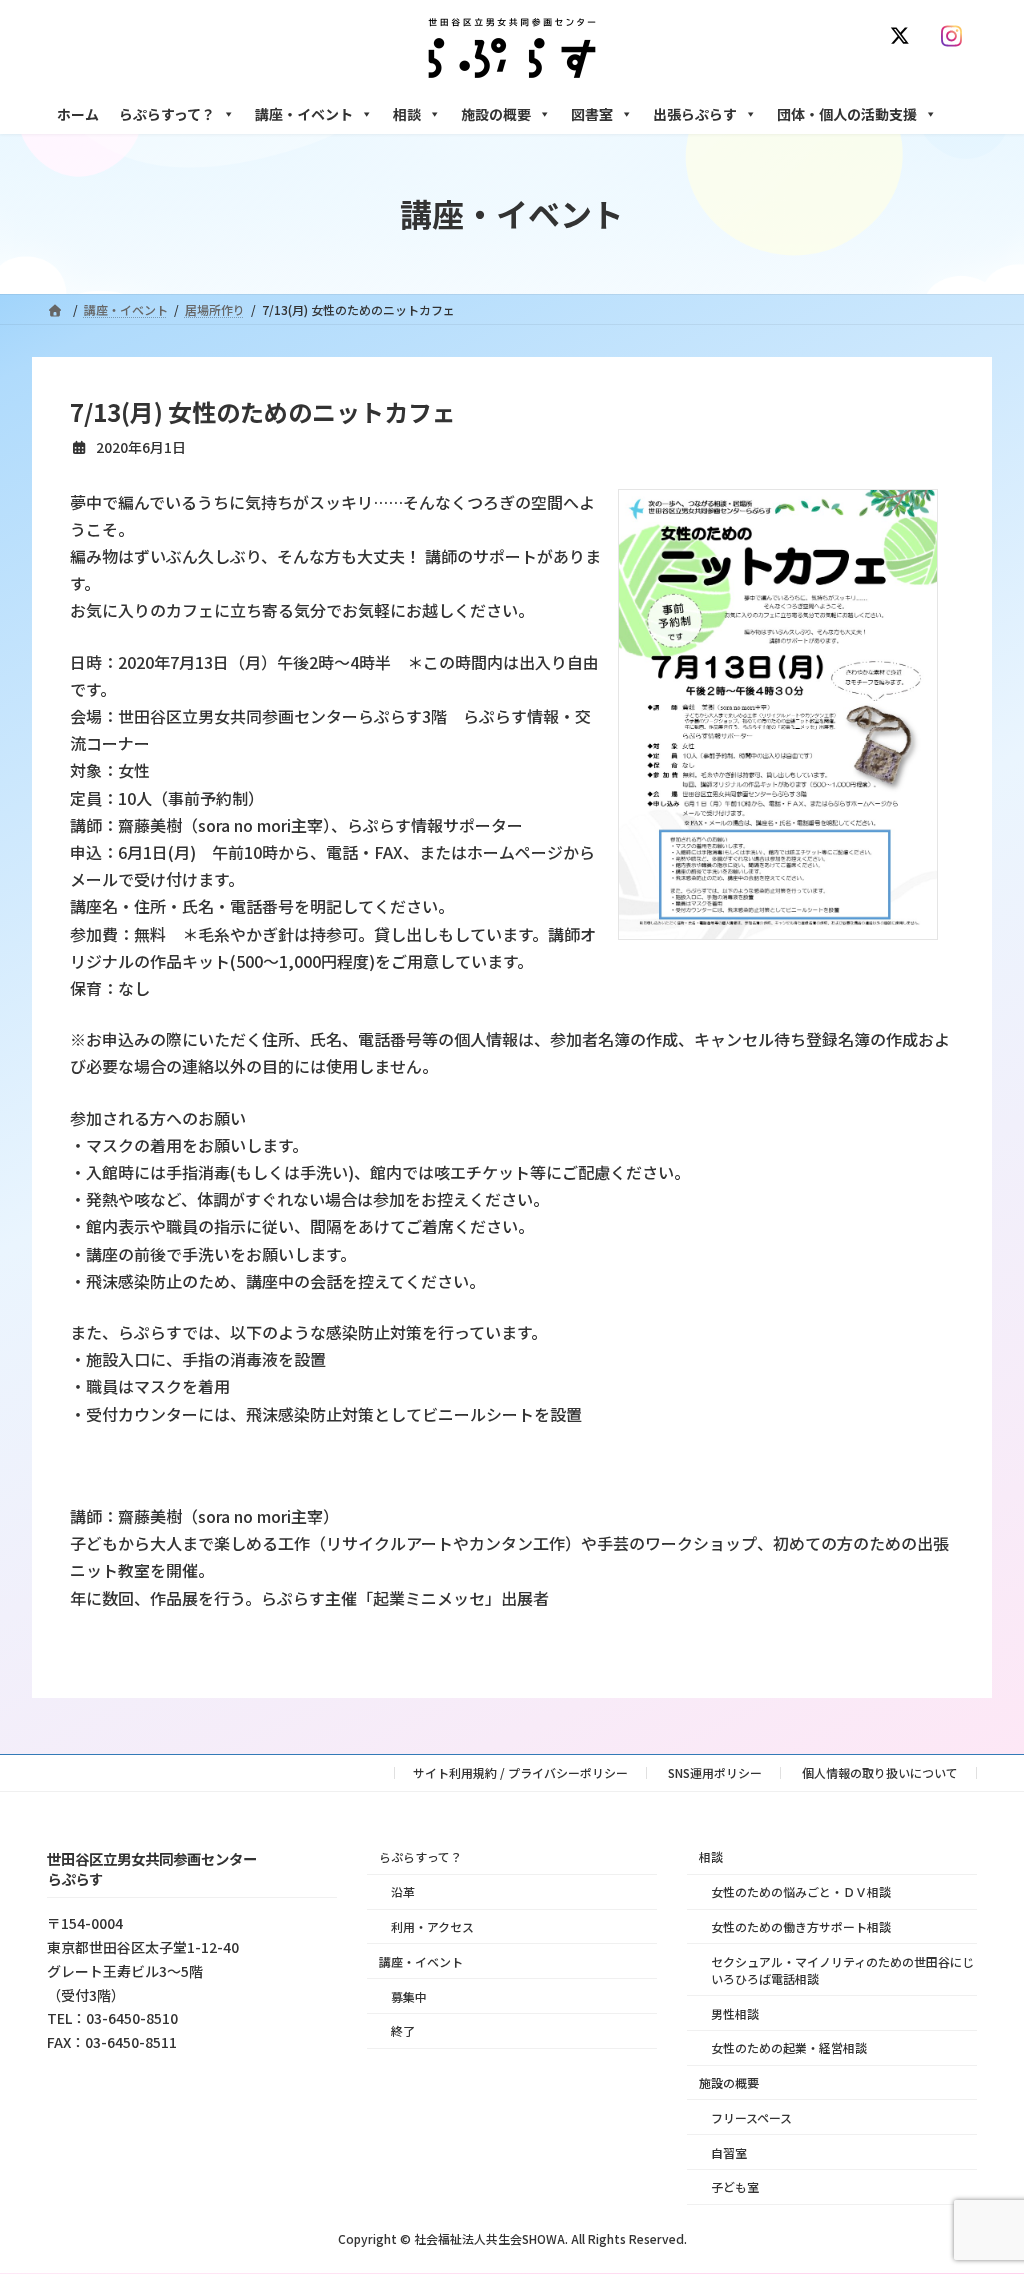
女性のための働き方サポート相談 (801, 1926)
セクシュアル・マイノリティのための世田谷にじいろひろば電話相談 (842, 1970)
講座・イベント (304, 114)
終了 (403, 2031)
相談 (407, 114)
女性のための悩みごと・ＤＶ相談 (801, 1891)
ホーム (78, 114)
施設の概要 (496, 114)
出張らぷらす (695, 114)
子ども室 (735, 2187)
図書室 (592, 114)
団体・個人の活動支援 (847, 114)
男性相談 (735, 2013)
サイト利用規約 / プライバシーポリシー (520, 1772)
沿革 (403, 1891)
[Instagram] (956, 36)
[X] (904, 36)
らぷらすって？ (167, 114)
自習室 (729, 2152)
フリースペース (751, 2117)
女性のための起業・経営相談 (789, 2048)
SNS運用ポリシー (715, 1772)
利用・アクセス (432, 1926)
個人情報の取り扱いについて (880, 1772)
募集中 (409, 1996)
